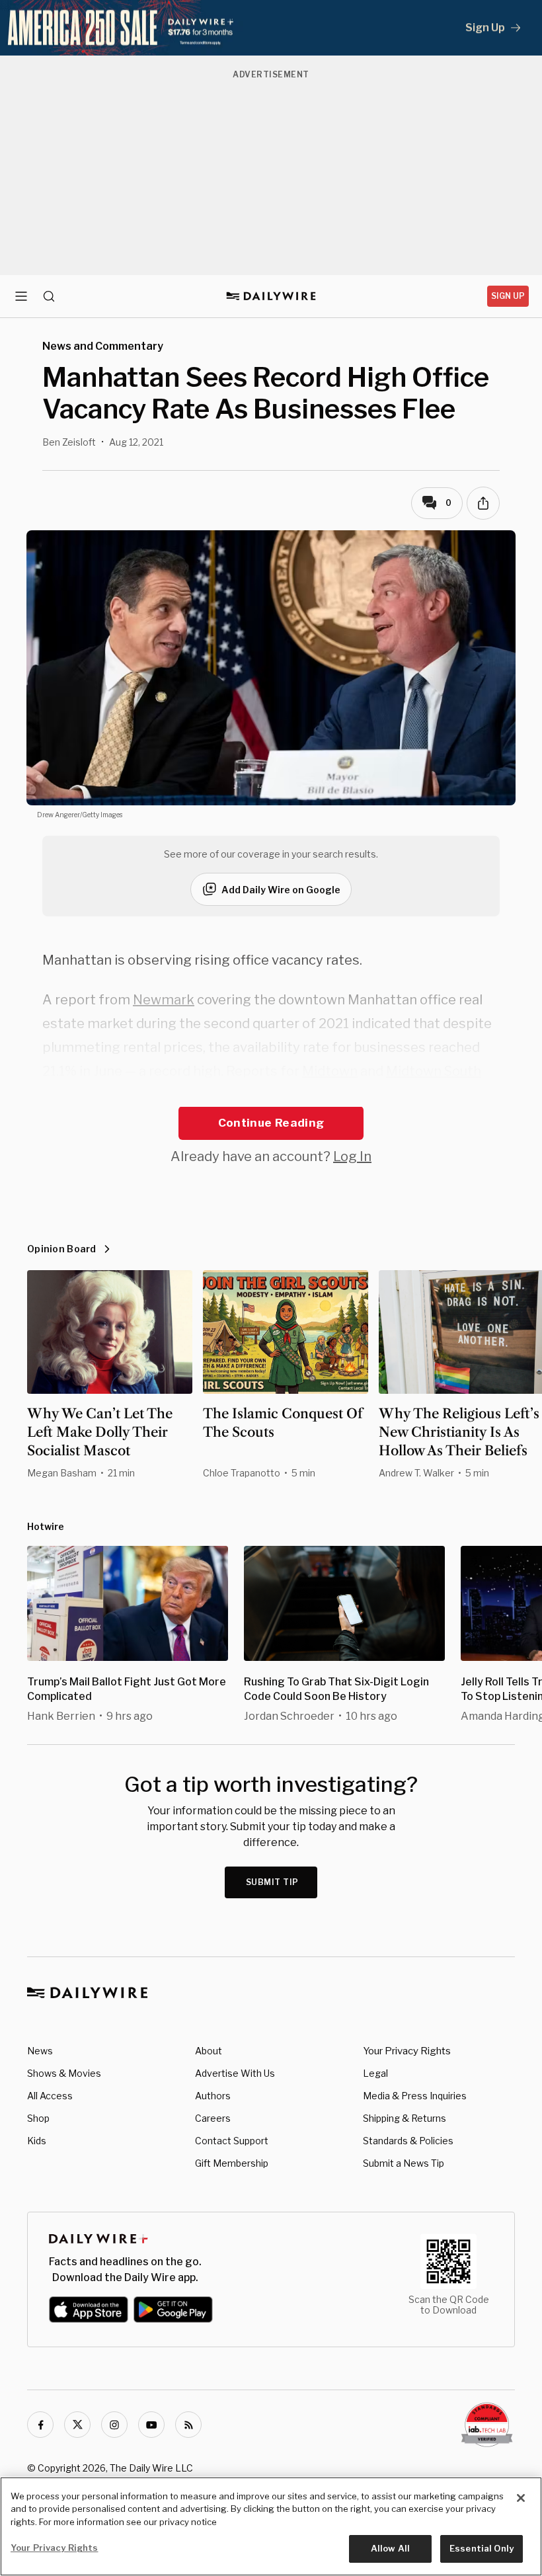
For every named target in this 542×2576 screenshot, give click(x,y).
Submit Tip (272, 1882)
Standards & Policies (408, 2141)
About (209, 2051)
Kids (37, 2141)
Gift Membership (232, 2163)
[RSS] (188, 2425)
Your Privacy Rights (407, 2051)
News (40, 2051)
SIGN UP (508, 296)
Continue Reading (271, 1123)
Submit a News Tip (404, 2163)
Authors (213, 2096)
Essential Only (482, 2548)
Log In (352, 1156)
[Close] (521, 2498)
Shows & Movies (64, 2073)
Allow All (390, 2548)
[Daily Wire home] (271, 296)
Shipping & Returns (405, 2118)
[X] (77, 2425)
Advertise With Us (235, 2073)
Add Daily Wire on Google (281, 890)
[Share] (483, 503)
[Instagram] (114, 2425)
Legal (375, 2073)
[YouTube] (151, 2425)
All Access (50, 2096)
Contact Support (232, 2141)
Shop (38, 2118)
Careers (213, 2118)
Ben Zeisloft (69, 442)
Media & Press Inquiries (415, 2096)
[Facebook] (40, 2425)
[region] (271, 2526)
